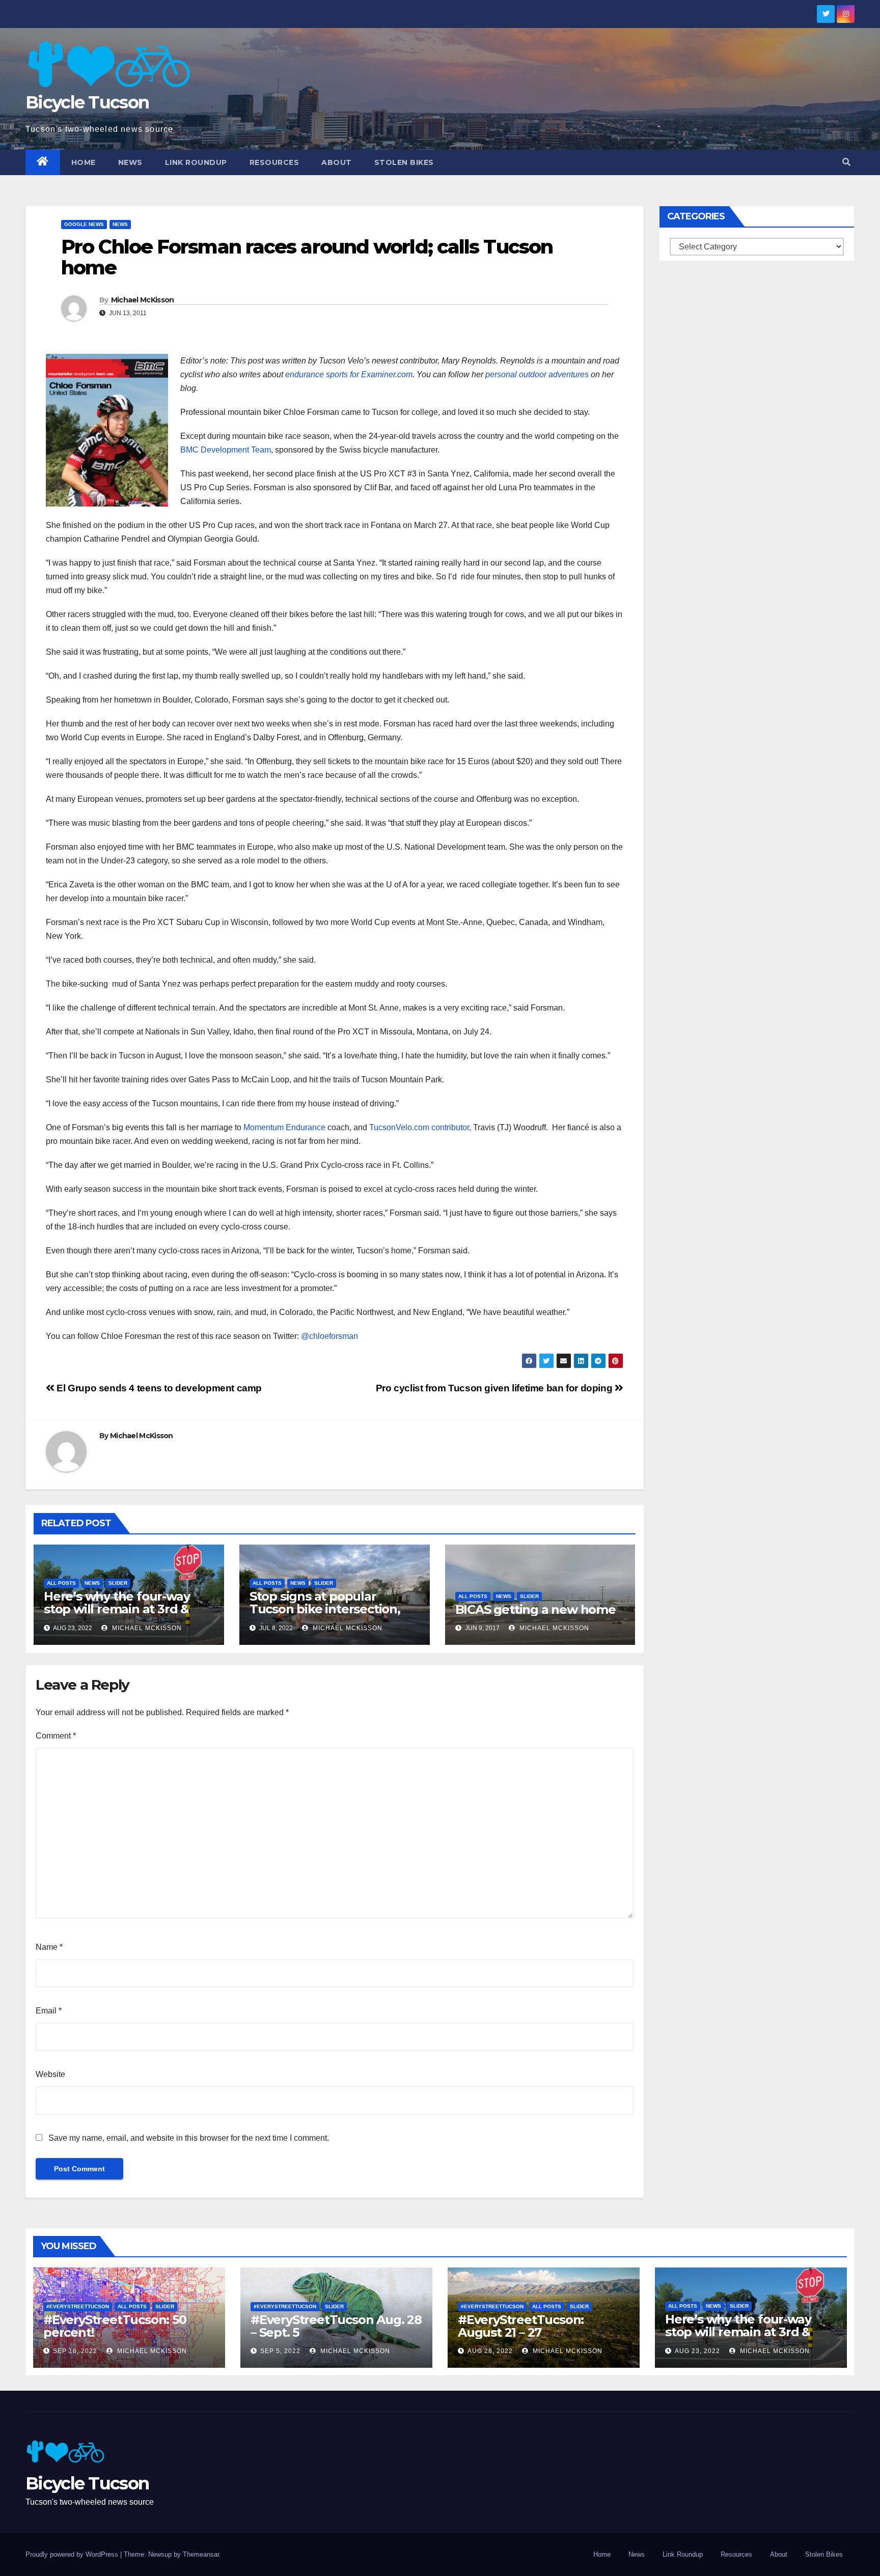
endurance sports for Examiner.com (349, 374)
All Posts (61, 1583)
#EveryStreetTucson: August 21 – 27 (521, 2326)
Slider (118, 1583)
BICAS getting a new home (535, 1609)
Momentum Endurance (284, 1127)
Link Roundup (196, 162)
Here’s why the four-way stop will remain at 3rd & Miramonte (117, 1609)
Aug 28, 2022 (490, 2351)
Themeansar (201, 2554)
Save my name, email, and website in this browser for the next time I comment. (189, 2138)
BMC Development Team (226, 450)
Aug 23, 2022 (697, 2351)
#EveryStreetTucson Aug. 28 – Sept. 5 (336, 2326)
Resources (274, 162)
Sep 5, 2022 (280, 2351)
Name (49, 1947)
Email (49, 2011)
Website (50, 2074)
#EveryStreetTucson (78, 2306)
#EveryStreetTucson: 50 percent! (115, 2326)
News (130, 162)
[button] (846, 162)
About (337, 162)
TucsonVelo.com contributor (419, 1127)
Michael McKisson (143, 300)
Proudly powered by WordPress (73, 2554)
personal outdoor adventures (537, 374)
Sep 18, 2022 (75, 2351)
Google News (84, 224)
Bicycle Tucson (87, 102)
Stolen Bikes (404, 162)
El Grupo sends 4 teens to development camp (158, 1388)
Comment (56, 1736)
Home (84, 162)
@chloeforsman (329, 1336)
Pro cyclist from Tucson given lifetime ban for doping (495, 1388)
